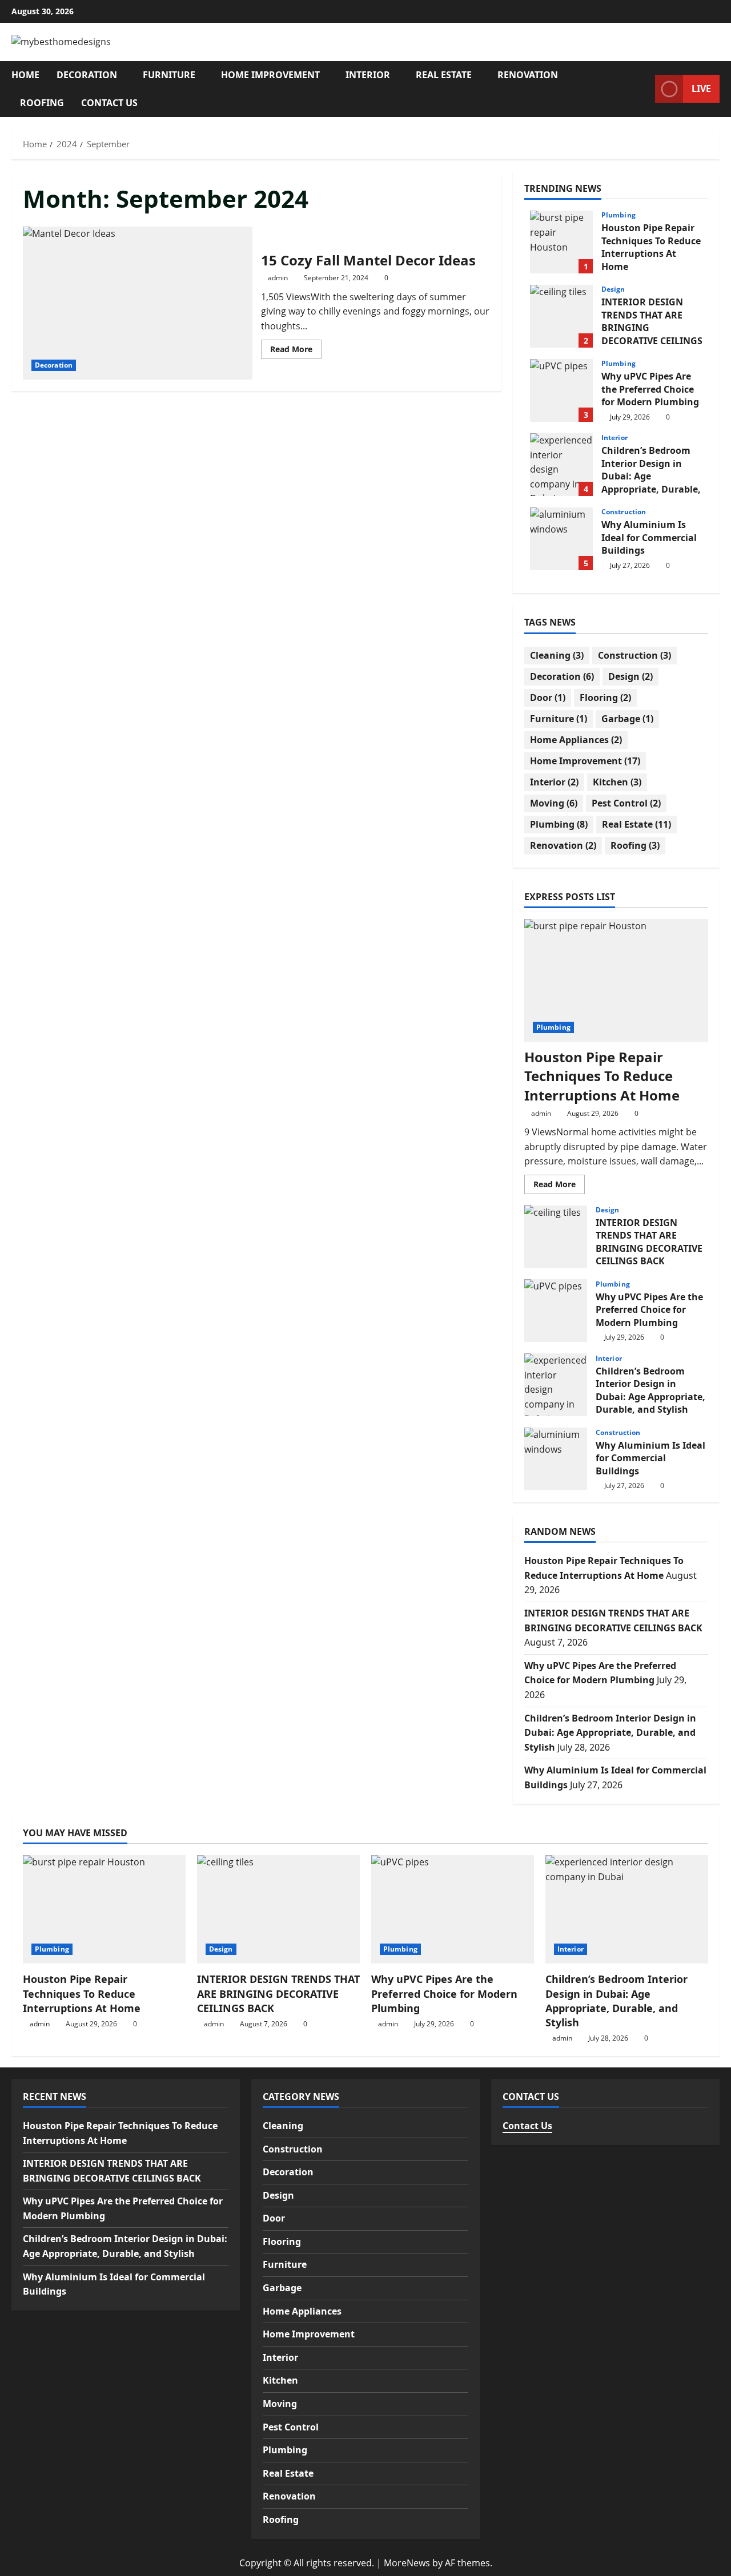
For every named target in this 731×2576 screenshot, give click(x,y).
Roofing (42, 103)
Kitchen (617, 782)
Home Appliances (576, 740)
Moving (554, 803)
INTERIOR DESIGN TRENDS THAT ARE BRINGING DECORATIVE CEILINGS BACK (561, 316)
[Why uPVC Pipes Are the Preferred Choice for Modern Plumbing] (453, 1909)
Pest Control (626, 803)
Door (548, 698)
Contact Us (109, 103)
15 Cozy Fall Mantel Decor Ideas (138, 303)
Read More (296, 351)
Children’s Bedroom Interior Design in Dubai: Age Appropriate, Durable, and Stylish (561, 465)
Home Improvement (270, 75)
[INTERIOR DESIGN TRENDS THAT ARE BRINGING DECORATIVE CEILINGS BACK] (278, 1909)
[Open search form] (643, 89)
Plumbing (618, 215)
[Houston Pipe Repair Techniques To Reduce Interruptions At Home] (616, 980)
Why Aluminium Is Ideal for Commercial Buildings (561, 539)
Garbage (627, 719)
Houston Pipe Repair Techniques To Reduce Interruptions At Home (561, 242)
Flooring (605, 698)
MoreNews (407, 2563)
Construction (624, 512)
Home (25, 75)
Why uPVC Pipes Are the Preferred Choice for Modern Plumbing (561, 390)
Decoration (87, 75)
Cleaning (557, 655)
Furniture (169, 75)
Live (701, 88)
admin (278, 278)
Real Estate (444, 75)
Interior (368, 75)
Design (613, 289)
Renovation (528, 75)
